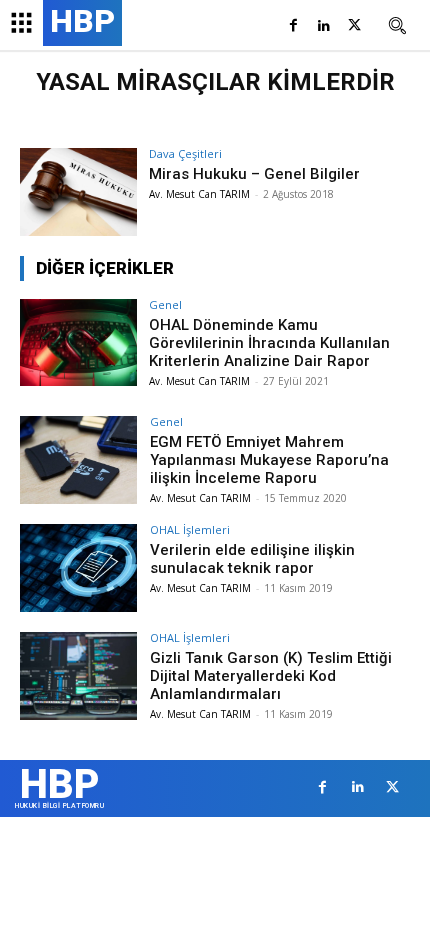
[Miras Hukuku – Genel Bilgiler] (78, 192)
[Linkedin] (323, 26)
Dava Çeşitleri (185, 153)
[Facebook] (293, 26)
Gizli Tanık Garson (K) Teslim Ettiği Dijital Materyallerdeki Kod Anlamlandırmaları (271, 676)
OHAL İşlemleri (190, 529)
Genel (165, 304)
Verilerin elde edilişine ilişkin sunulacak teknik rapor (252, 559)
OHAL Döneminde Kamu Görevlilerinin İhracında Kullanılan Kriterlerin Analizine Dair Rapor (269, 343)
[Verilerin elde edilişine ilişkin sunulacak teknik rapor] (78, 568)
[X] (354, 26)
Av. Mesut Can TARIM (199, 194)
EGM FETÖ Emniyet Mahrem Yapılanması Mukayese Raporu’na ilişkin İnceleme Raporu (269, 460)
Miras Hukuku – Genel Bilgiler (254, 174)
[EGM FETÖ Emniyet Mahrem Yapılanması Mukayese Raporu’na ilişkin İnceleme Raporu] (78, 460)
